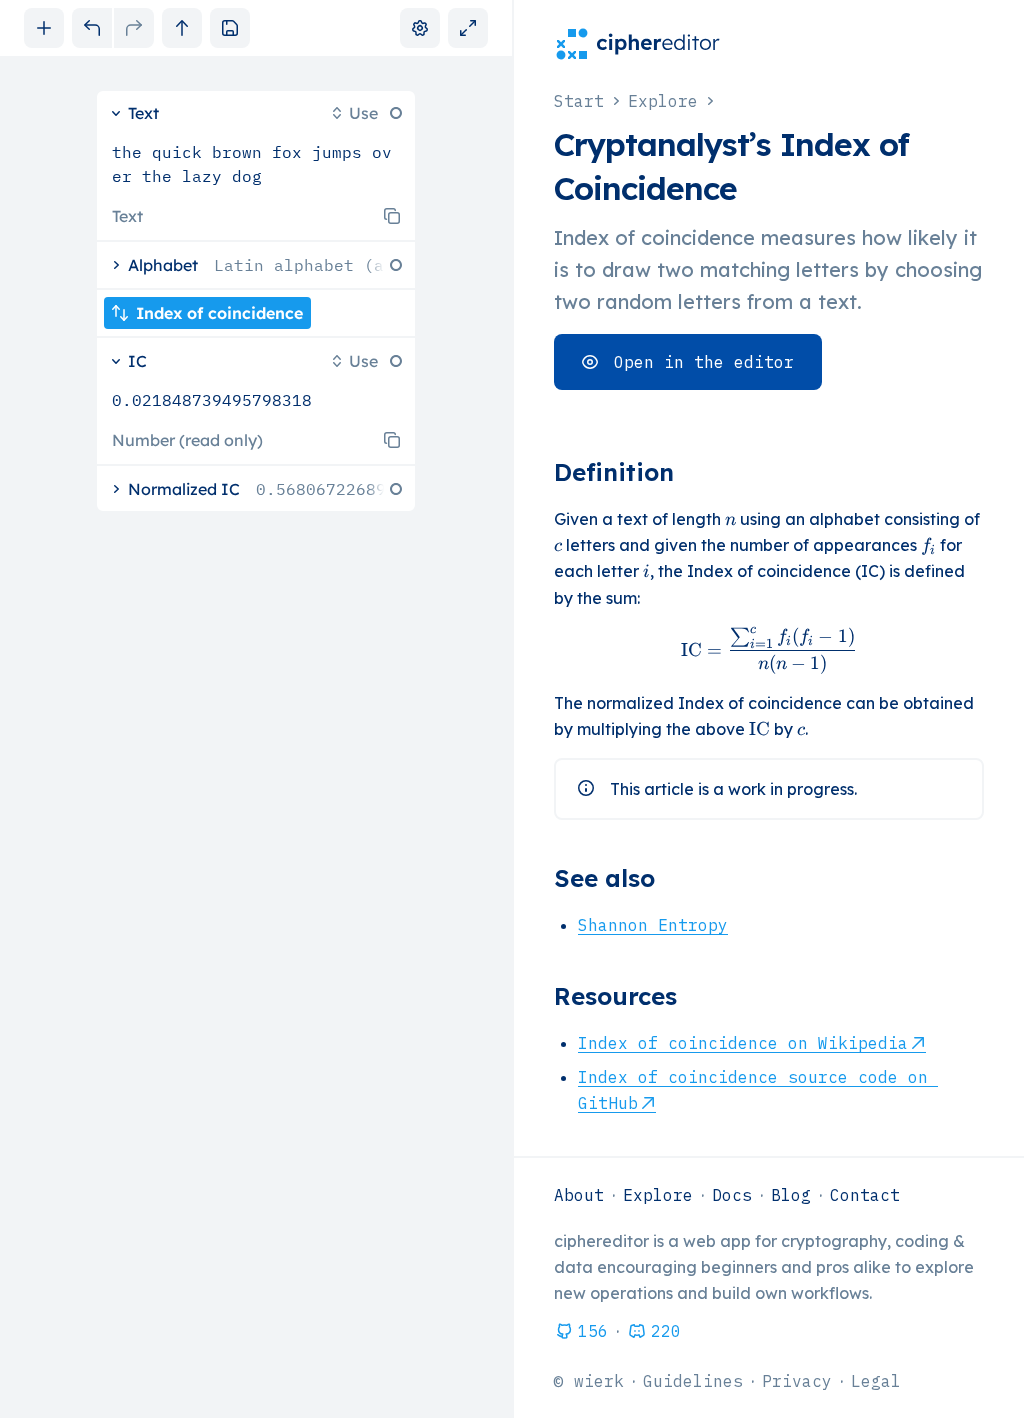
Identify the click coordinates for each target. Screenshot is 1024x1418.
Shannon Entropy (653, 925)
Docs (732, 1195)
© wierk (589, 1381)
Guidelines (693, 1381)
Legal (876, 1381)
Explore (658, 1195)
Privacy (797, 1381)
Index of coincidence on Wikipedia (743, 1043)
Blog (791, 1195)
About (579, 1195)
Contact (865, 1195)
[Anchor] (690, 472)
